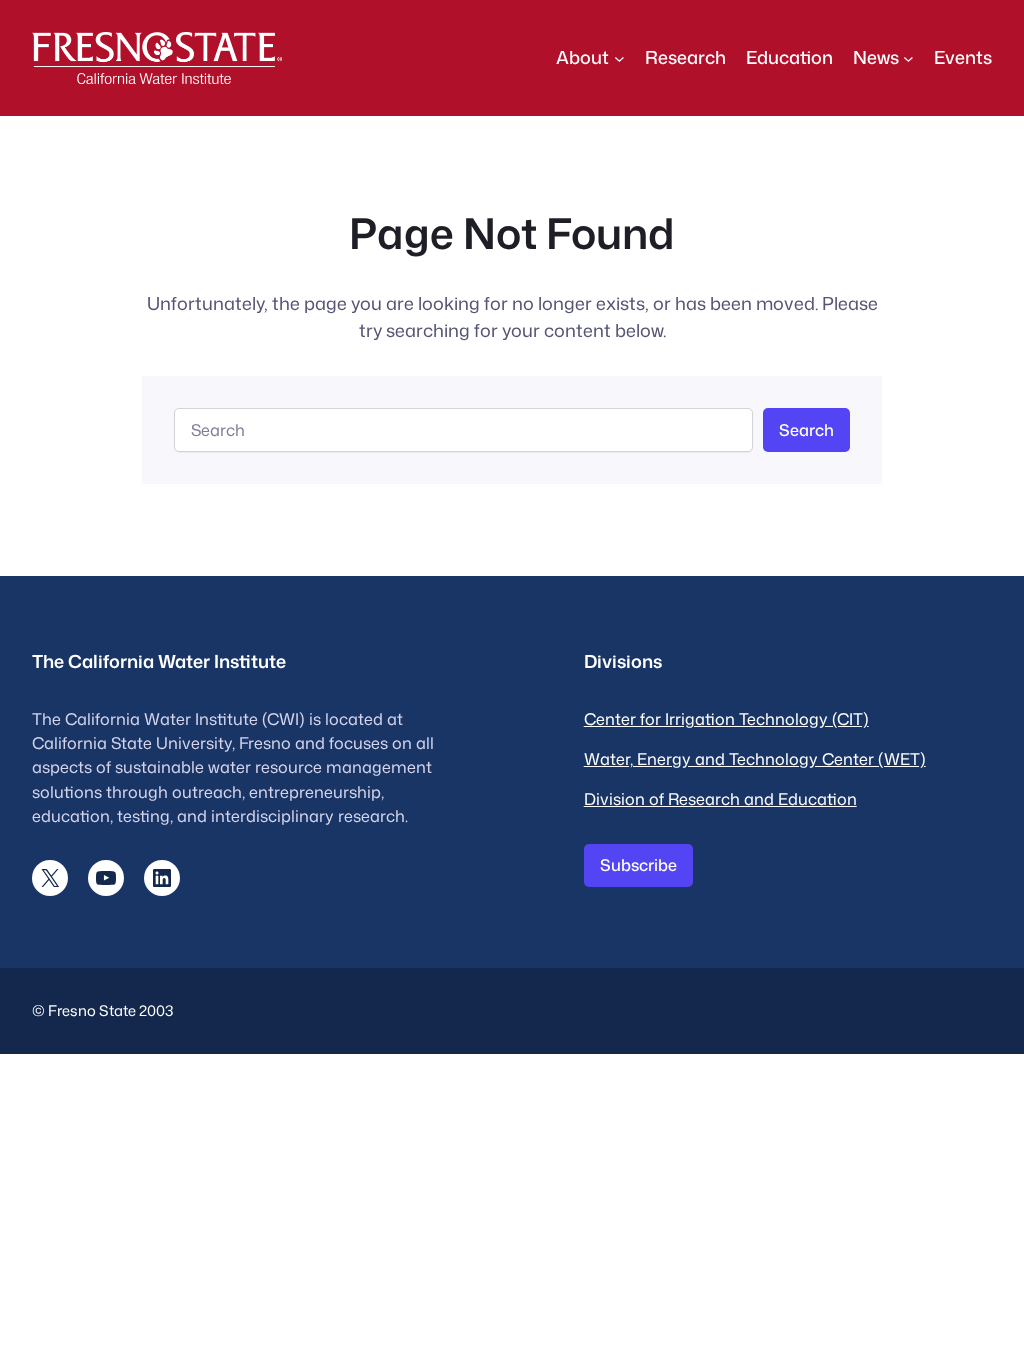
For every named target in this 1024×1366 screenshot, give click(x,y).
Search (806, 429)
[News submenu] (908, 57)
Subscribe (638, 864)
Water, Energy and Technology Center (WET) (755, 758)
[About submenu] (619, 57)
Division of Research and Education (720, 798)
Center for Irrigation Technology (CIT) (726, 718)
